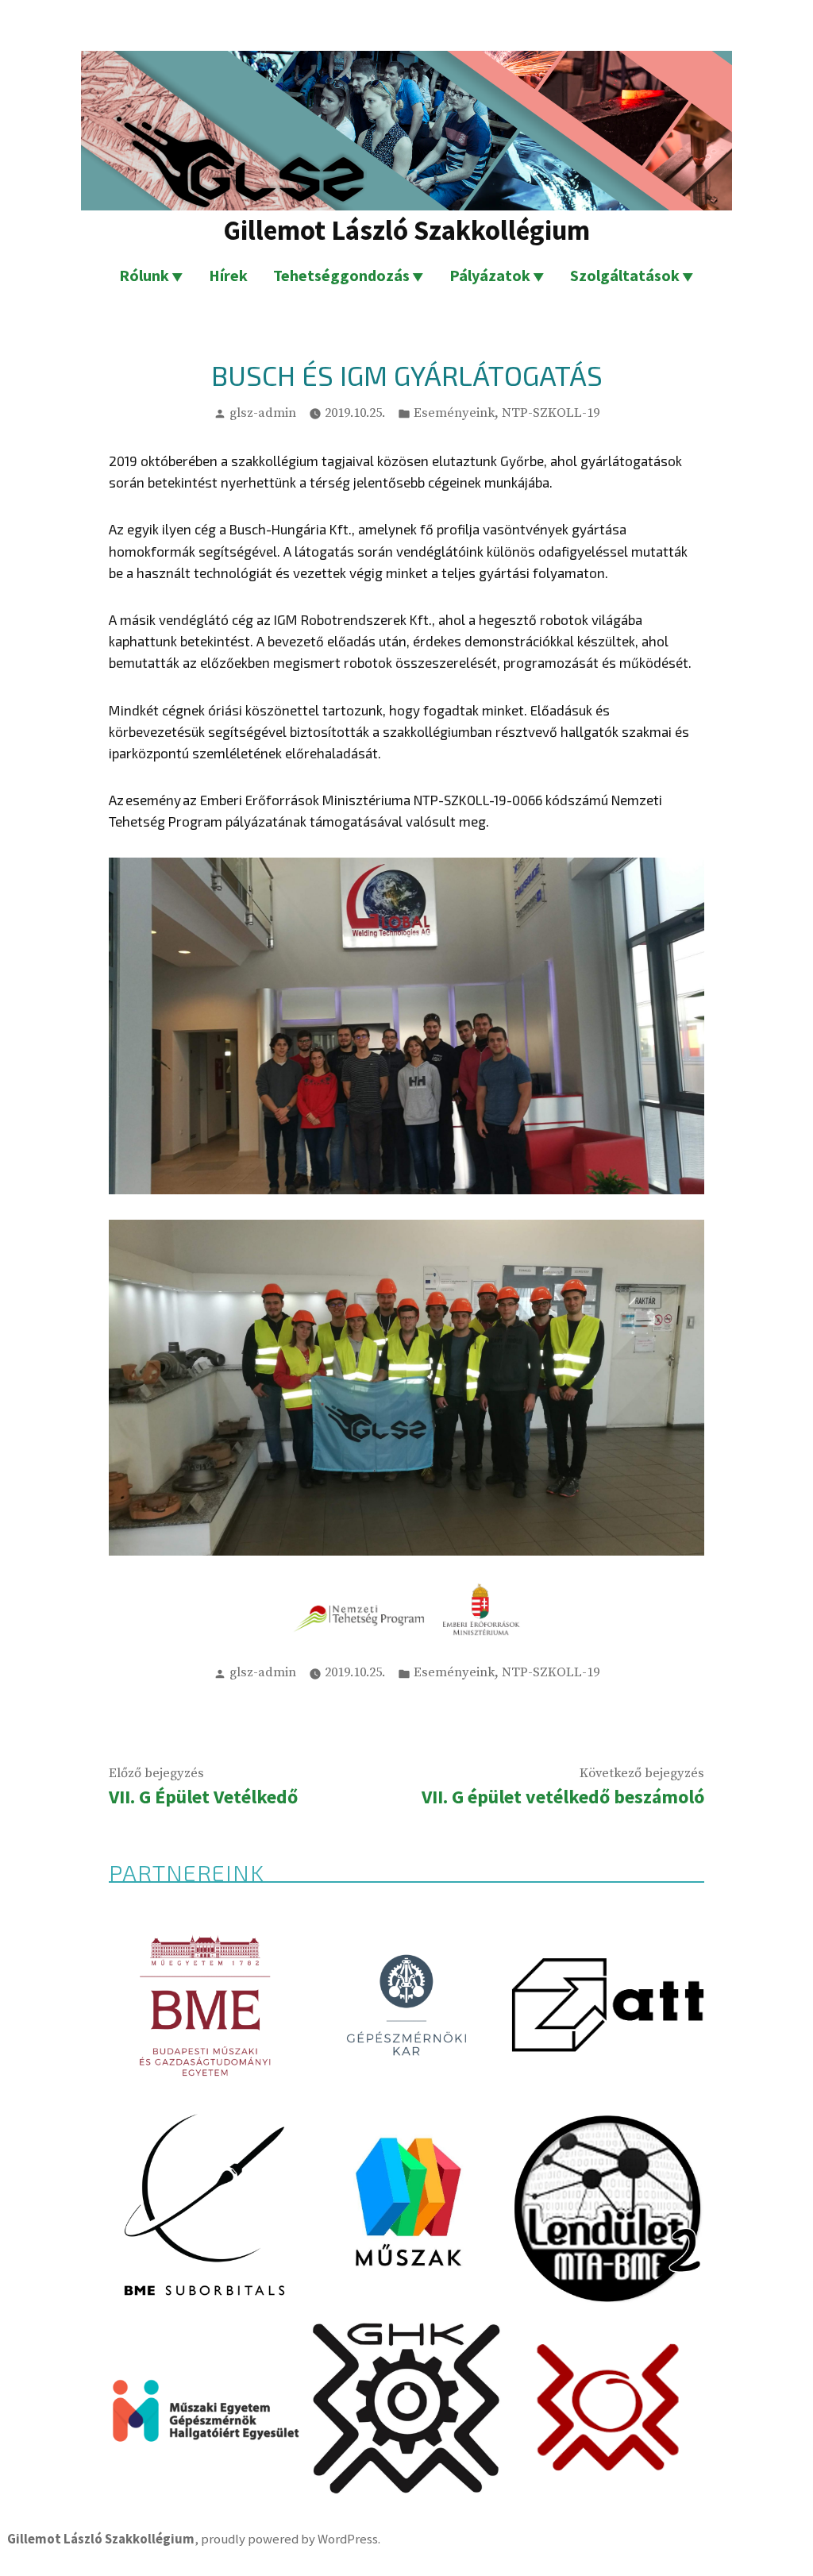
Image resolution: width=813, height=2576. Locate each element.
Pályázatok (490, 275)
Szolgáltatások (625, 275)
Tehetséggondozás (341, 275)
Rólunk (144, 275)
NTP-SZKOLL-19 (551, 413)
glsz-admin (263, 413)
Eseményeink (454, 413)
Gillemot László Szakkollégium (406, 230)
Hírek (228, 275)
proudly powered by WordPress (289, 2539)
